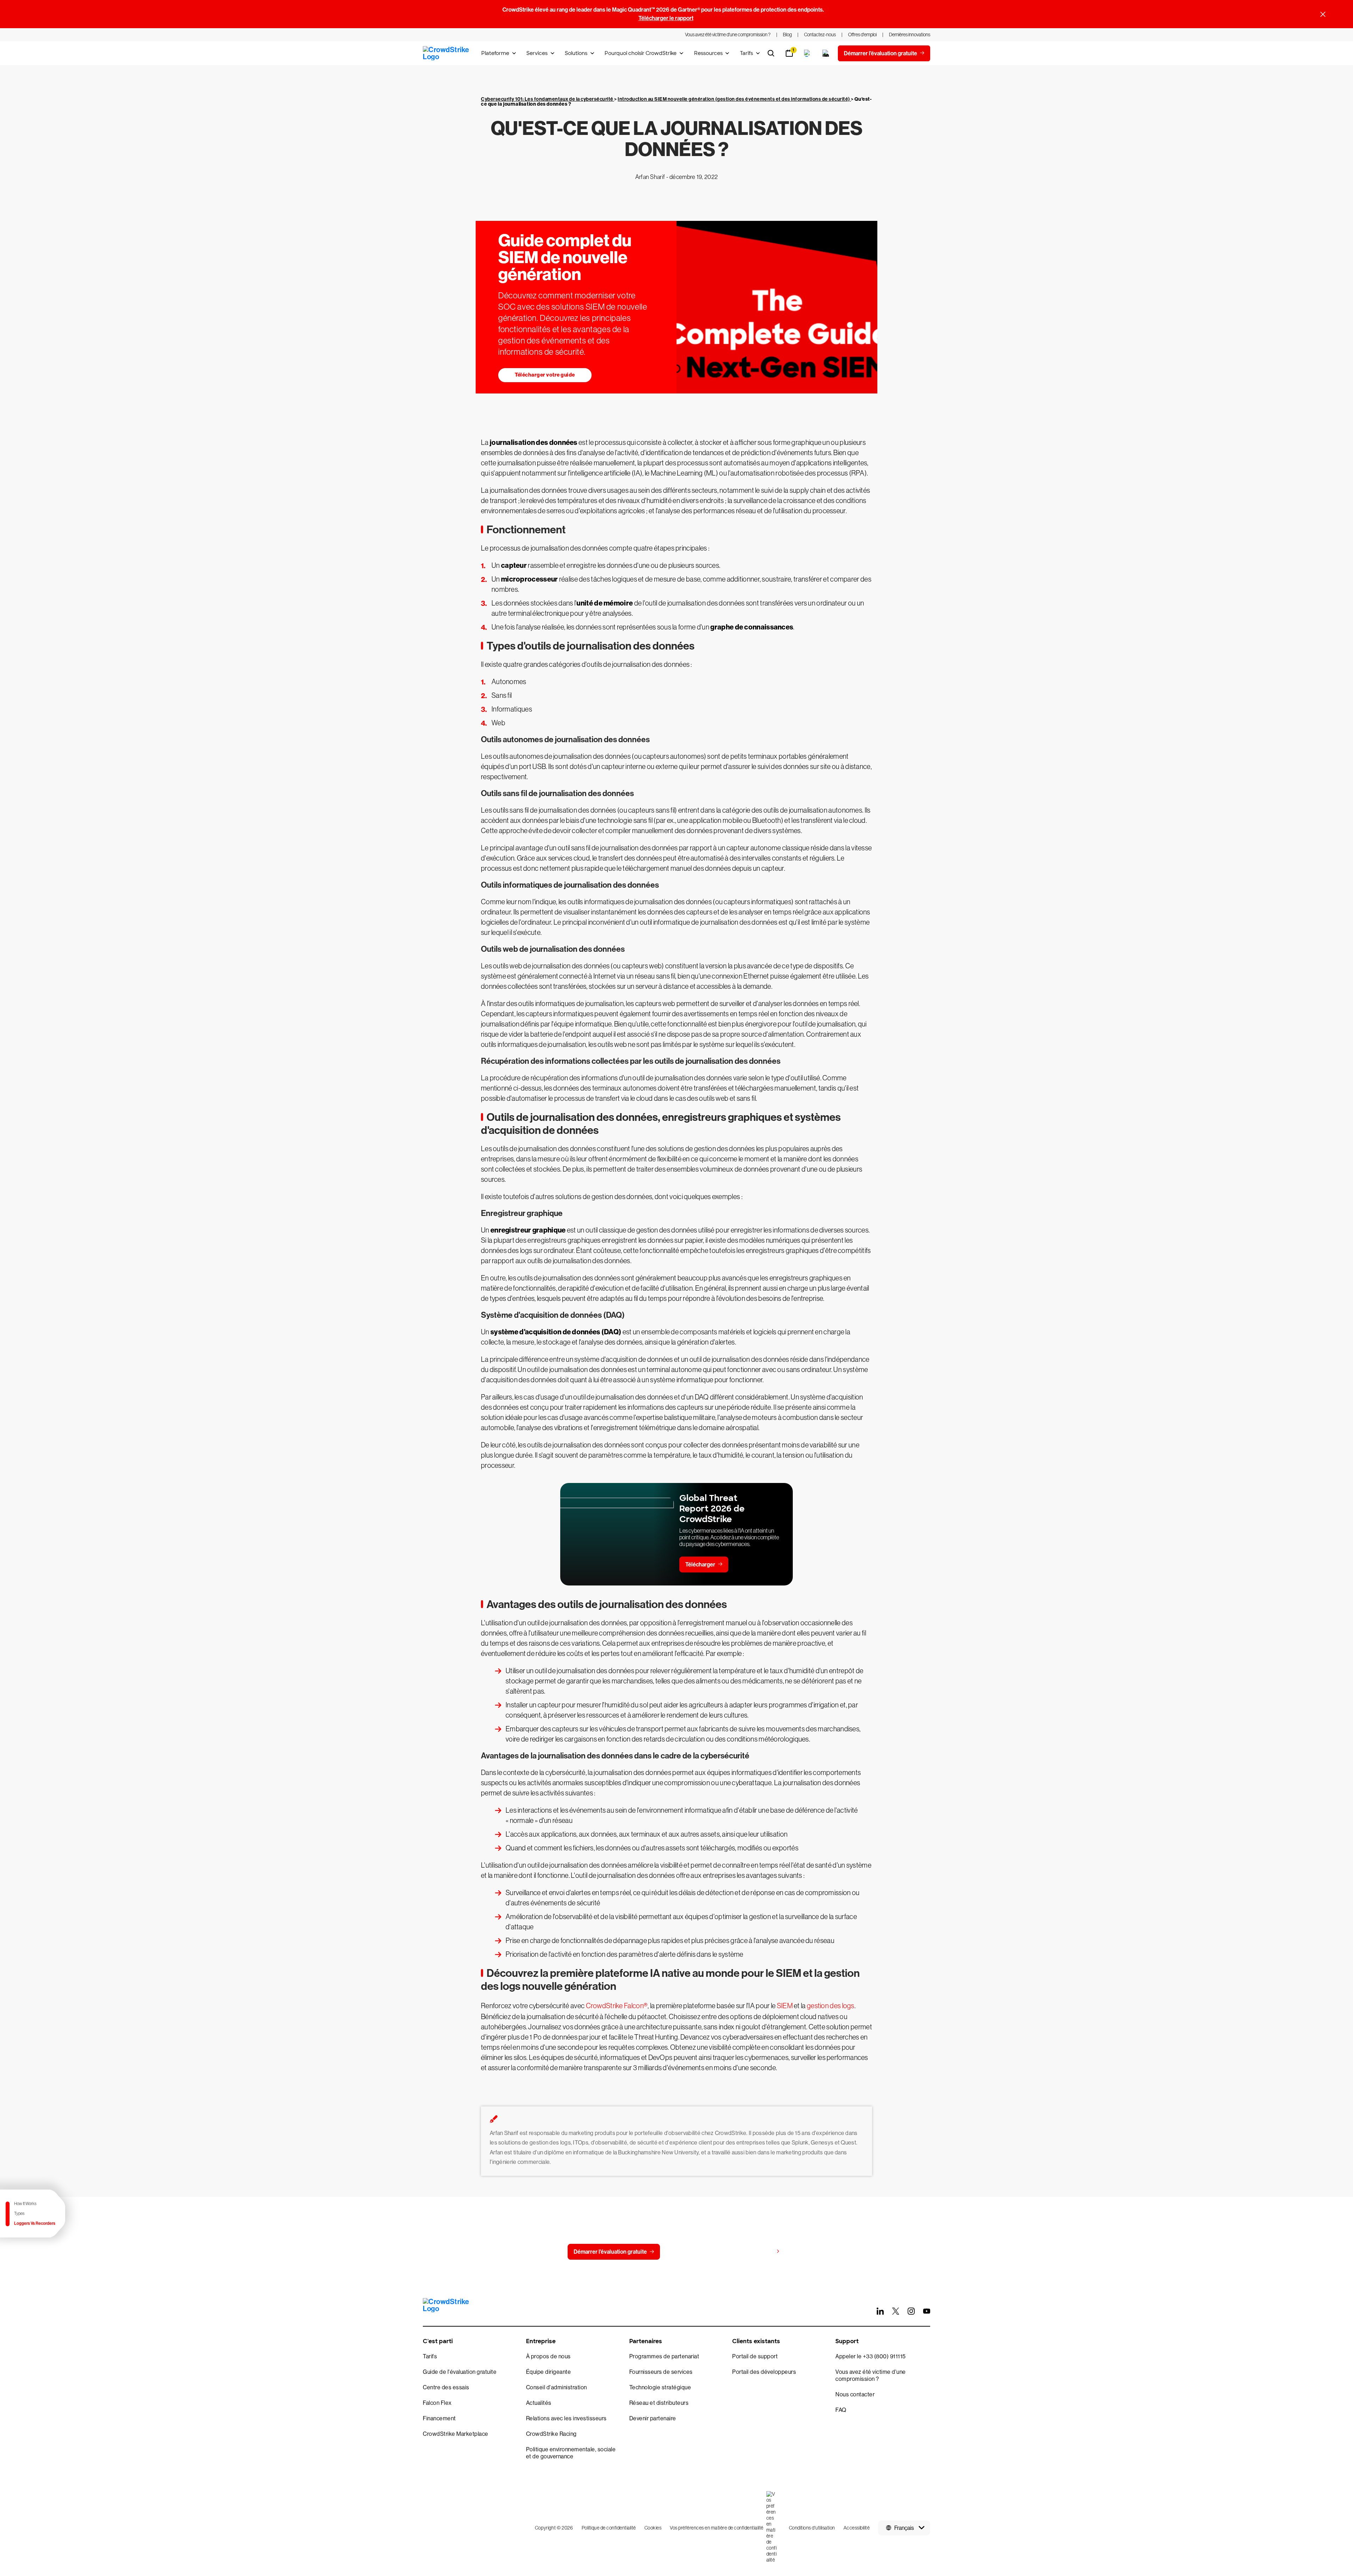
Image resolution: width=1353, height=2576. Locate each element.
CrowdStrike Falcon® (617, 2006)
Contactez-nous (694, 2252)
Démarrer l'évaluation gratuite (610, 2252)
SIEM (785, 2006)
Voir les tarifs (757, 2251)
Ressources (708, 53)
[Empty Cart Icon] (826, 53)
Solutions (576, 53)
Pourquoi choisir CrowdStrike (641, 53)
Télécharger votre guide (545, 375)
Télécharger (700, 1565)
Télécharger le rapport (666, 18)
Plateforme (495, 53)
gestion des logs (831, 2006)
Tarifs (746, 53)
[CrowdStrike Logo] (446, 53)
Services (537, 53)
